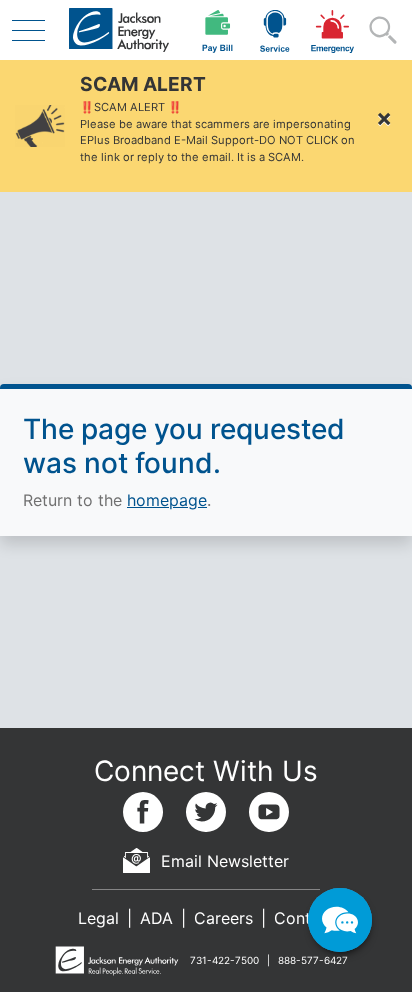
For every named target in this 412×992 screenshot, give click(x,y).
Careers (223, 918)
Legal (98, 918)
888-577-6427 (313, 960)
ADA (156, 918)
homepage (167, 500)
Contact (304, 918)
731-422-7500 (224, 960)
